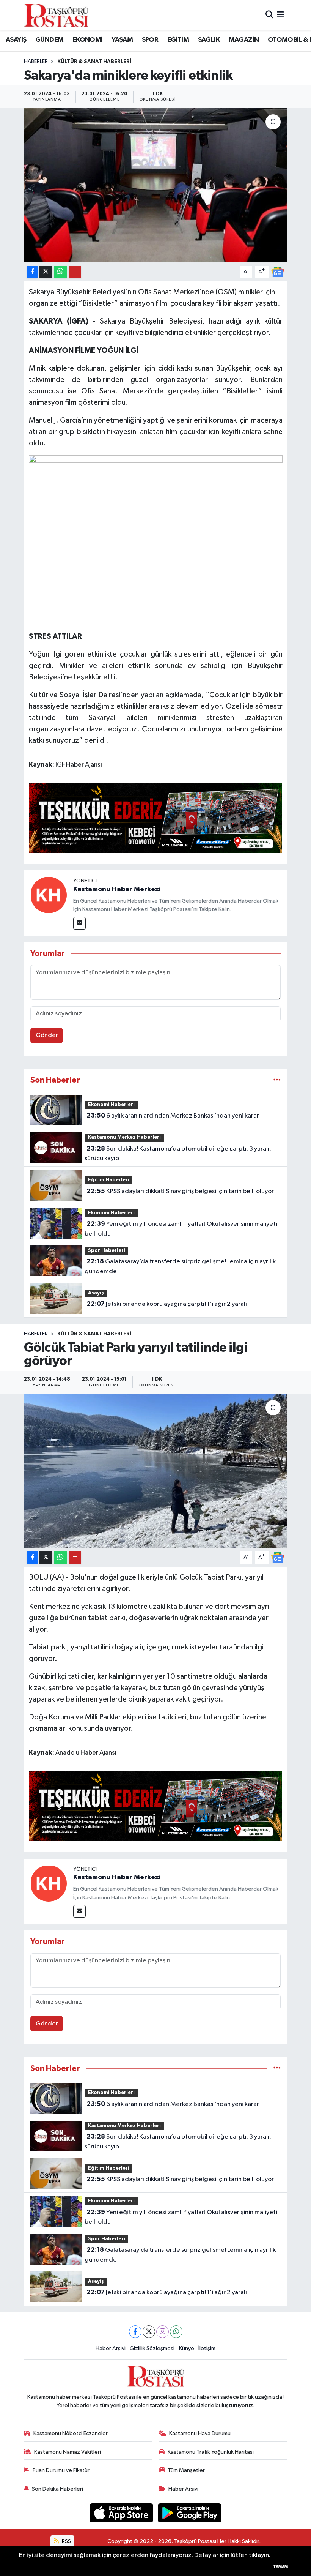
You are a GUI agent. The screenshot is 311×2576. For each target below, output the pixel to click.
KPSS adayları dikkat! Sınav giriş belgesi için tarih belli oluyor (180, 1191)
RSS (66, 2541)
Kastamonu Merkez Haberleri (124, 1137)
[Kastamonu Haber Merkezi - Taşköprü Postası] (56, 15)
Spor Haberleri (107, 1251)
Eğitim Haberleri (109, 1180)
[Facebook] (135, 2332)
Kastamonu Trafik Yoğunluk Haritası (211, 2452)
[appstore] (122, 2513)
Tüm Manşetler (186, 2470)
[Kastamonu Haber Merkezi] (49, 895)
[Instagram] (163, 2332)
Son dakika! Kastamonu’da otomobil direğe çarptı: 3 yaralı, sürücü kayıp (178, 1154)
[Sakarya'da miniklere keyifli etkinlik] (156, 185)
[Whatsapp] (176, 2332)
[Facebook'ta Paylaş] (32, 272)
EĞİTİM (178, 40)
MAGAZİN (244, 40)
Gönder (47, 1035)
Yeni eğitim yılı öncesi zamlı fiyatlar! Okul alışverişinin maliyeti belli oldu (181, 1229)
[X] (149, 2332)
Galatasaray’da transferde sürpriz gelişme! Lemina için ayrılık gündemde (180, 1266)
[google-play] (190, 2513)
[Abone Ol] (278, 272)
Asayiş (96, 1293)
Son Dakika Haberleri (57, 2489)
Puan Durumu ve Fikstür (61, 2470)
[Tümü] (277, 1080)
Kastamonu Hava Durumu (200, 2433)
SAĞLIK (209, 40)
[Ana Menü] (280, 15)
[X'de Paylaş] (46, 272)
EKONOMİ (88, 40)
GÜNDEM (49, 40)
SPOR (150, 40)
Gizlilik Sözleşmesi (152, 2348)
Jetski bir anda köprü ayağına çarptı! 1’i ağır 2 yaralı (167, 1304)
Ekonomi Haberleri (111, 1105)
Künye (187, 2348)
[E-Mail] (79, 923)
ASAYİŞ (16, 40)
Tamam (280, 2567)
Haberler (36, 62)
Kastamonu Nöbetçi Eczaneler (71, 2433)
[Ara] (269, 15)
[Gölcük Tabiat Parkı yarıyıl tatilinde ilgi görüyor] (156, 1471)
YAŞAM (122, 40)
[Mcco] (156, 817)
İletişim (207, 2348)
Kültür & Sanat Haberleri (94, 62)
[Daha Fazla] (75, 272)
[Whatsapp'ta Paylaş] (60, 272)
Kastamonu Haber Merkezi (117, 889)
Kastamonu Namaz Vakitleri (68, 2452)
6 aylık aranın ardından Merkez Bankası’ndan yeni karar (173, 1116)
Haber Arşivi (111, 2348)
